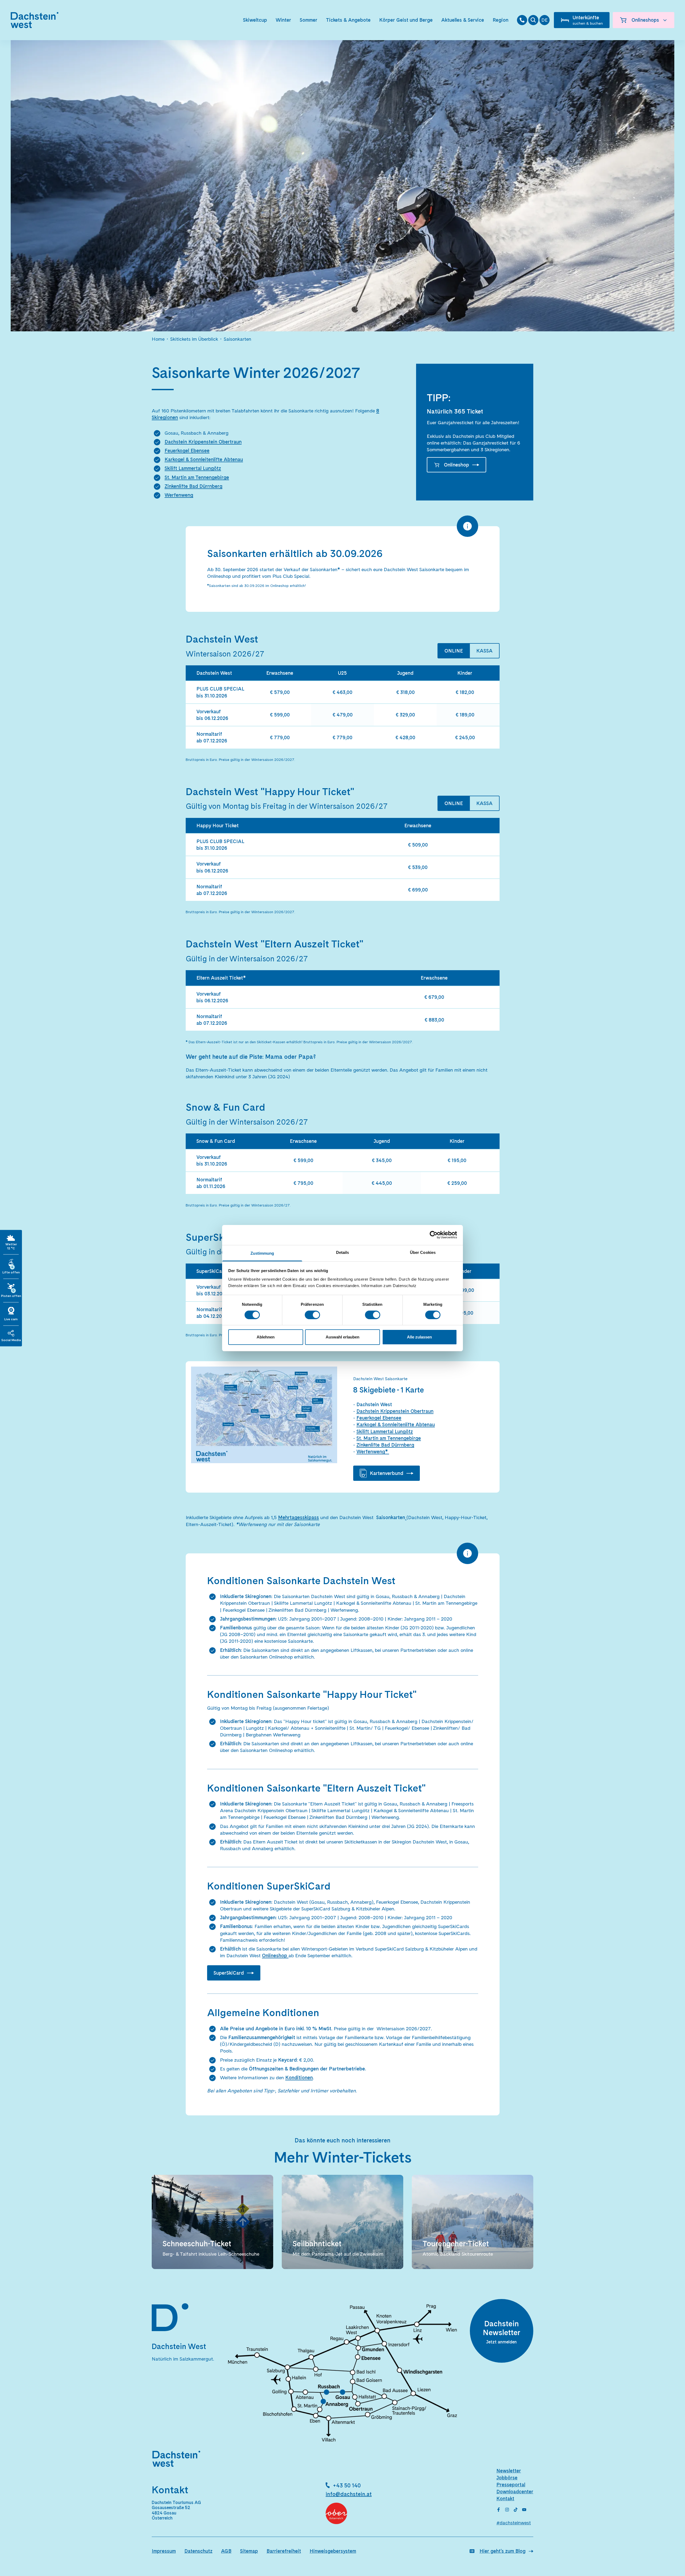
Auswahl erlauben (342, 1337)
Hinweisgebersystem (333, 2551)
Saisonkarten (237, 339)
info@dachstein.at (349, 2494)
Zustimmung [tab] (262, 1253)
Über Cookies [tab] (423, 1252)
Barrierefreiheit (284, 2551)
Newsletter (509, 2471)
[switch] (312, 1315)
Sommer (309, 20)
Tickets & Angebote (348, 20)
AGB (226, 2551)
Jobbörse (507, 2478)
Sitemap (249, 2551)
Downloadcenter (515, 2492)
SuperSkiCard (229, 1973)
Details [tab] (343, 1252)
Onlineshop (456, 465)
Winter (283, 20)
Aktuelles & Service (463, 20)
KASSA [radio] (484, 651)
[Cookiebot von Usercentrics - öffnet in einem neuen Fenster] (434, 1235)
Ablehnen (266, 1337)
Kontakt (505, 2499)
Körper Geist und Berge (406, 20)
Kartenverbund (387, 1473)
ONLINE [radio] (454, 651)
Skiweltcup (255, 20)
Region (501, 20)
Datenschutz (198, 2551)
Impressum (164, 2551)
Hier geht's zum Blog (503, 2551)
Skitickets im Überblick (194, 339)
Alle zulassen (419, 1337)
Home (158, 339)
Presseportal (511, 2485)
